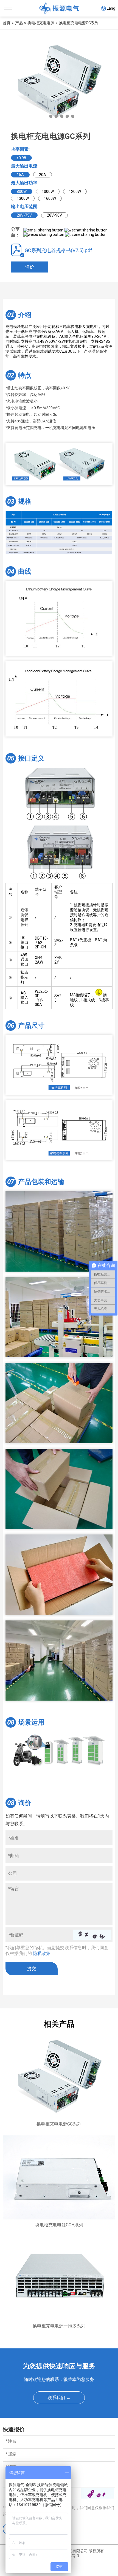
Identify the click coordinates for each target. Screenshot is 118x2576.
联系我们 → (59, 2398)
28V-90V (54, 215)
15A (20, 175)
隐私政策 (42, 1953)
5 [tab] (67, 116)
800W (22, 191)
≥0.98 (21, 158)
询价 (30, 267)
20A (43, 175)
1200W (75, 191)
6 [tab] (73, 116)
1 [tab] (45, 116)
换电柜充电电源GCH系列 (59, 2225)
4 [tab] (62, 116)
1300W (23, 198)
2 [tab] (51, 116)
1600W (50, 198)
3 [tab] (56, 116)
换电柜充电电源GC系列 (59, 2124)
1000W (48, 191)
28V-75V (24, 215)
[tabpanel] (59, 82)
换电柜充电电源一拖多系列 (59, 2326)
